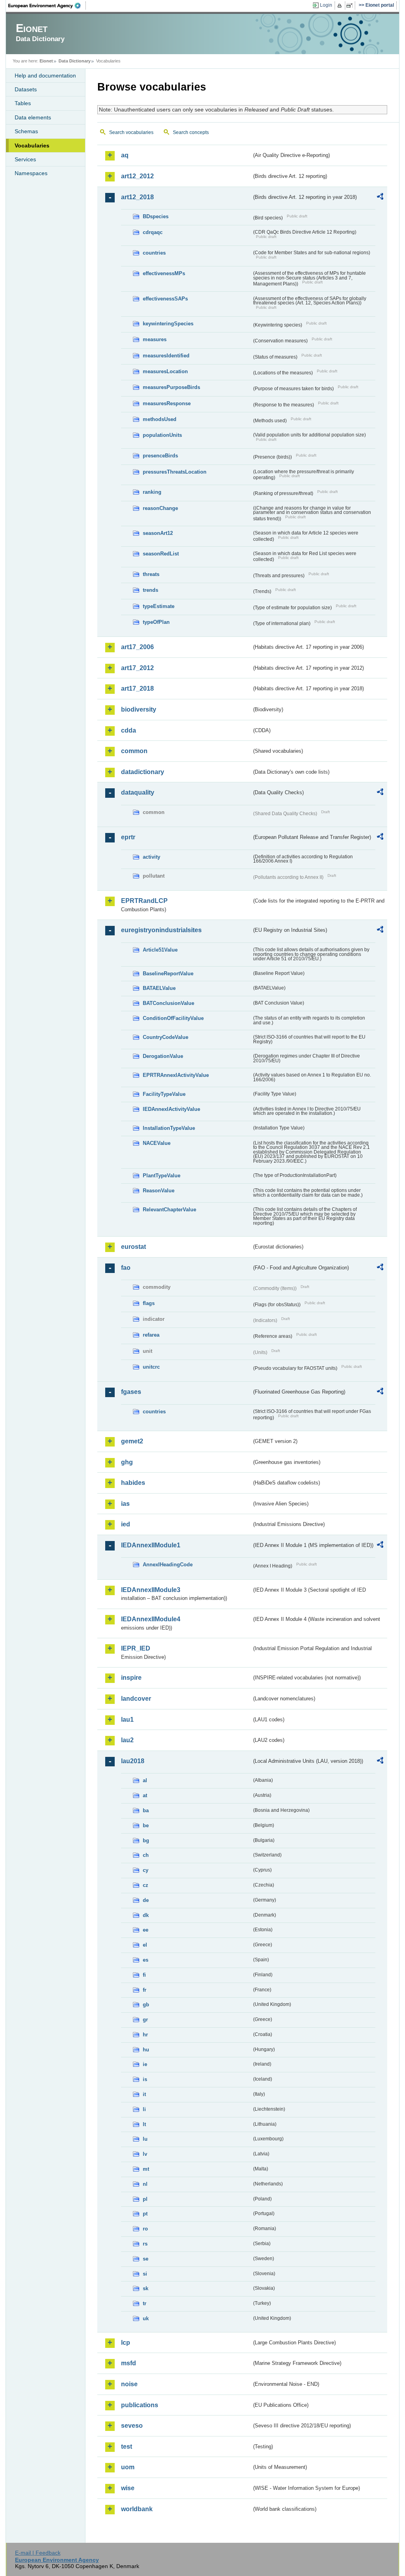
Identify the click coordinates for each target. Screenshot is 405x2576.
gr (145, 2020)
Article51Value (160, 950)
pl (145, 2199)
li (144, 2109)
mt (146, 2169)
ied (126, 1524)
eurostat (133, 1247)
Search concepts (191, 132)
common (134, 751)
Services (25, 159)
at (145, 1795)
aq (125, 155)
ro (145, 2229)
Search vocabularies (131, 132)
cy (146, 1870)
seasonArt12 (158, 533)
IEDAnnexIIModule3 (151, 1590)
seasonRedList (161, 554)
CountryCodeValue (166, 1037)
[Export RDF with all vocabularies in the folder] (380, 198)
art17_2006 (137, 647)
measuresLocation (165, 371)
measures (155, 339)
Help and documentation (45, 76)
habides (133, 1483)
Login (326, 5)
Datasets (26, 89)
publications (140, 2405)
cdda (129, 730)
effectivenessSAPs (165, 299)
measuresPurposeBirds (171, 387)
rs (145, 2244)
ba (146, 1810)
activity (151, 857)
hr (145, 2035)
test (127, 2447)
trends (150, 590)
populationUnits (162, 435)
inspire (131, 1678)
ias (125, 1504)
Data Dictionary (75, 61)
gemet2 (132, 1441)
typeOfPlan (156, 622)
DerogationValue (163, 1056)
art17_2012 (137, 668)
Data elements (33, 117)
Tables (23, 103)
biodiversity (139, 709)
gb (146, 2005)
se (146, 2259)
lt (144, 2124)
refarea (151, 1335)
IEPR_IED (136, 1648)
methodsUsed (160, 419)
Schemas (26, 131)
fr (145, 1990)
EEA (47, 6)
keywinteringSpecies (168, 324)
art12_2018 (137, 197)
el (145, 1945)
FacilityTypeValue (164, 1094)
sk (146, 2288)
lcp (126, 2343)
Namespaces (31, 173)
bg (146, 1840)
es (146, 1960)
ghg (127, 1462)
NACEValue (157, 1143)
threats (151, 574)
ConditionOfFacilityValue (173, 1018)
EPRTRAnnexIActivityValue (176, 1075)
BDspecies (156, 216)
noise (129, 2384)
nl (145, 2184)
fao (126, 1268)
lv (145, 2154)
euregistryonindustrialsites (161, 930)
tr (145, 2303)
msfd (129, 2363)
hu (146, 2050)
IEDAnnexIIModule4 (151, 1619)
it (144, 2094)
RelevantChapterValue (169, 1210)
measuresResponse (167, 403)
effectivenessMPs (164, 273)
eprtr (128, 837)
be (146, 1825)
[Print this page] (341, 6)
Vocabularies (32, 145)
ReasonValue (159, 1191)
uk (146, 2318)
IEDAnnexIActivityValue (171, 1109)
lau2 (127, 1740)
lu (145, 2139)
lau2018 (133, 1761)
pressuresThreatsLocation (175, 472)
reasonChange (160, 508)
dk (146, 1915)
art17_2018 (137, 688)
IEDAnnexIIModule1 (151, 1545)
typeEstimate (159, 606)
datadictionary (143, 772)
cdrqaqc (153, 232)
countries (154, 253)
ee (146, 1930)
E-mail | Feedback (38, 2553)
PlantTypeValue (162, 1176)
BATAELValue (159, 988)
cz (146, 1885)
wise (128, 2488)
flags (149, 1303)
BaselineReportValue (168, 974)
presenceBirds (160, 456)
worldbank (137, 2509)
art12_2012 (137, 176)
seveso (132, 2426)
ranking (152, 492)
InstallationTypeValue (169, 1128)
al (145, 1780)
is (145, 2079)
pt (145, 2214)
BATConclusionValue (168, 1003)
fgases (131, 1392)
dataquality (138, 792)
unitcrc (151, 1367)
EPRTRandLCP (144, 901)
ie (145, 2064)
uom (128, 2467)
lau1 (127, 1720)
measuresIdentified (166, 356)
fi (144, 1975)
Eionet (46, 61)
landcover (136, 1699)
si (145, 2274)
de (146, 1900)
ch (146, 1855)
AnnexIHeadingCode (168, 1565)
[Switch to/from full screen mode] (351, 6)
